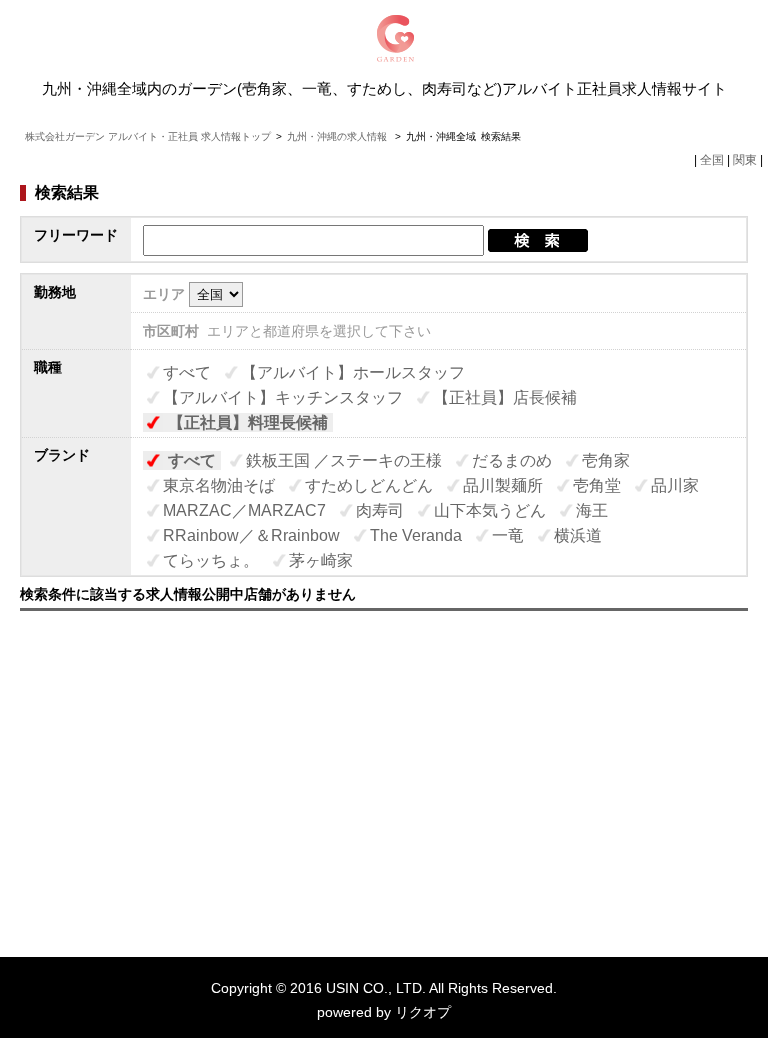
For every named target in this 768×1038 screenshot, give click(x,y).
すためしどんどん (369, 485)
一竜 (508, 535)
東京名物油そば (219, 485)
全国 (712, 160)
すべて (187, 372)
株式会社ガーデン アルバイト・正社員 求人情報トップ (148, 136)
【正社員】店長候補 (505, 397)
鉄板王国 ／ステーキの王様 (344, 460)
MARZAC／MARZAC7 (244, 510)
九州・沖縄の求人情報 (338, 136)
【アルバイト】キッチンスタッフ (283, 397)
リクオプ (423, 1012)
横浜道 (578, 535)
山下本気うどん (490, 510)
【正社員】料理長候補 (248, 422)
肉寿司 (380, 510)
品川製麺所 (503, 485)
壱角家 (606, 460)
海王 (592, 510)
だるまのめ (512, 460)
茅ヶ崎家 (321, 560)
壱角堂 (597, 485)
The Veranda (416, 535)
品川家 (675, 485)
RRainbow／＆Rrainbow (251, 535)
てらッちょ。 (211, 560)
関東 (745, 160)
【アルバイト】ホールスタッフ (353, 372)
